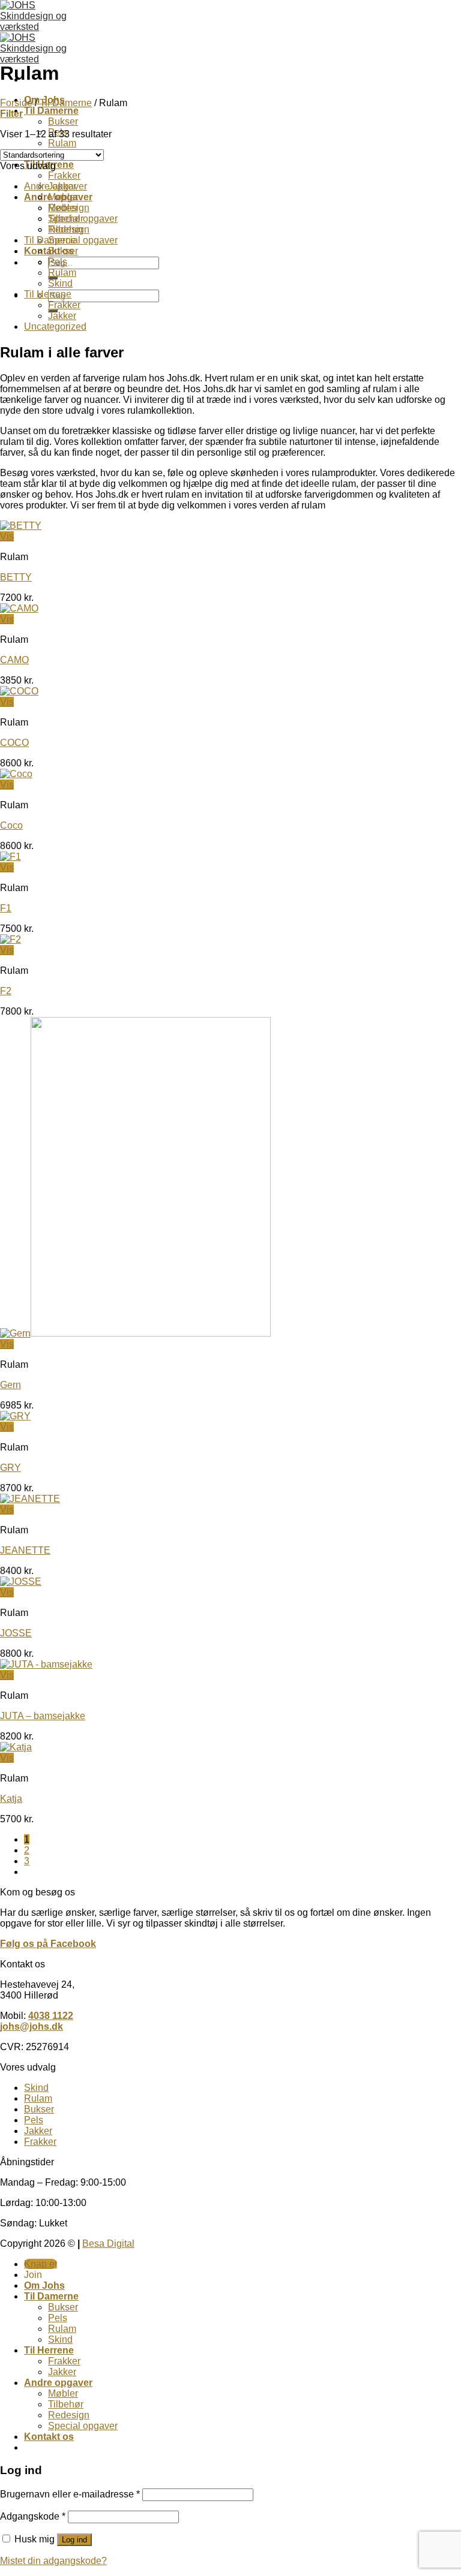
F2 (6, 991)
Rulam (62, 143)
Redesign (69, 208)
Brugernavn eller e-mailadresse (70, 2494)
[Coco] (16, 774)
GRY (11, 1468)
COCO (14, 743)
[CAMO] (19, 608)
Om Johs (44, 2285)
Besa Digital (108, 2244)
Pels (58, 262)
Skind (60, 283)
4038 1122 (51, 2016)
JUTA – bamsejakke (43, 1716)
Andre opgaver (56, 186)
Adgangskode (33, 2516)
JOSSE (16, 1633)
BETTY (16, 577)
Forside (16, 103)
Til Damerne (51, 111)
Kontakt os (49, 2437)
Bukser (63, 121)
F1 (6, 908)
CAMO (14, 660)
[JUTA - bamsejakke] (46, 1664)
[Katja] (16, 1747)
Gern (11, 1385)
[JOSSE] (21, 1582)
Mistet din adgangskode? (53, 2561)
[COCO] (19, 691)
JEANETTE (25, 1550)
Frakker (64, 175)
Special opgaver (83, 240)
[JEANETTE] (30, 1499)
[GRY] (15, 1416)
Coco (11, 825)
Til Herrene (48, 294)
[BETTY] (21, 526)
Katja (11, 1799)
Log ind (74, 2540)
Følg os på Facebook (48, 1944)
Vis (7, 536)
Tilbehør (66, 229)
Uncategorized (55, 326)
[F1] (11, 857)
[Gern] (135, 1333)
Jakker (62, 316)
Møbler (63, 197)
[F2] (11, 939)
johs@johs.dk (32, 2026)
